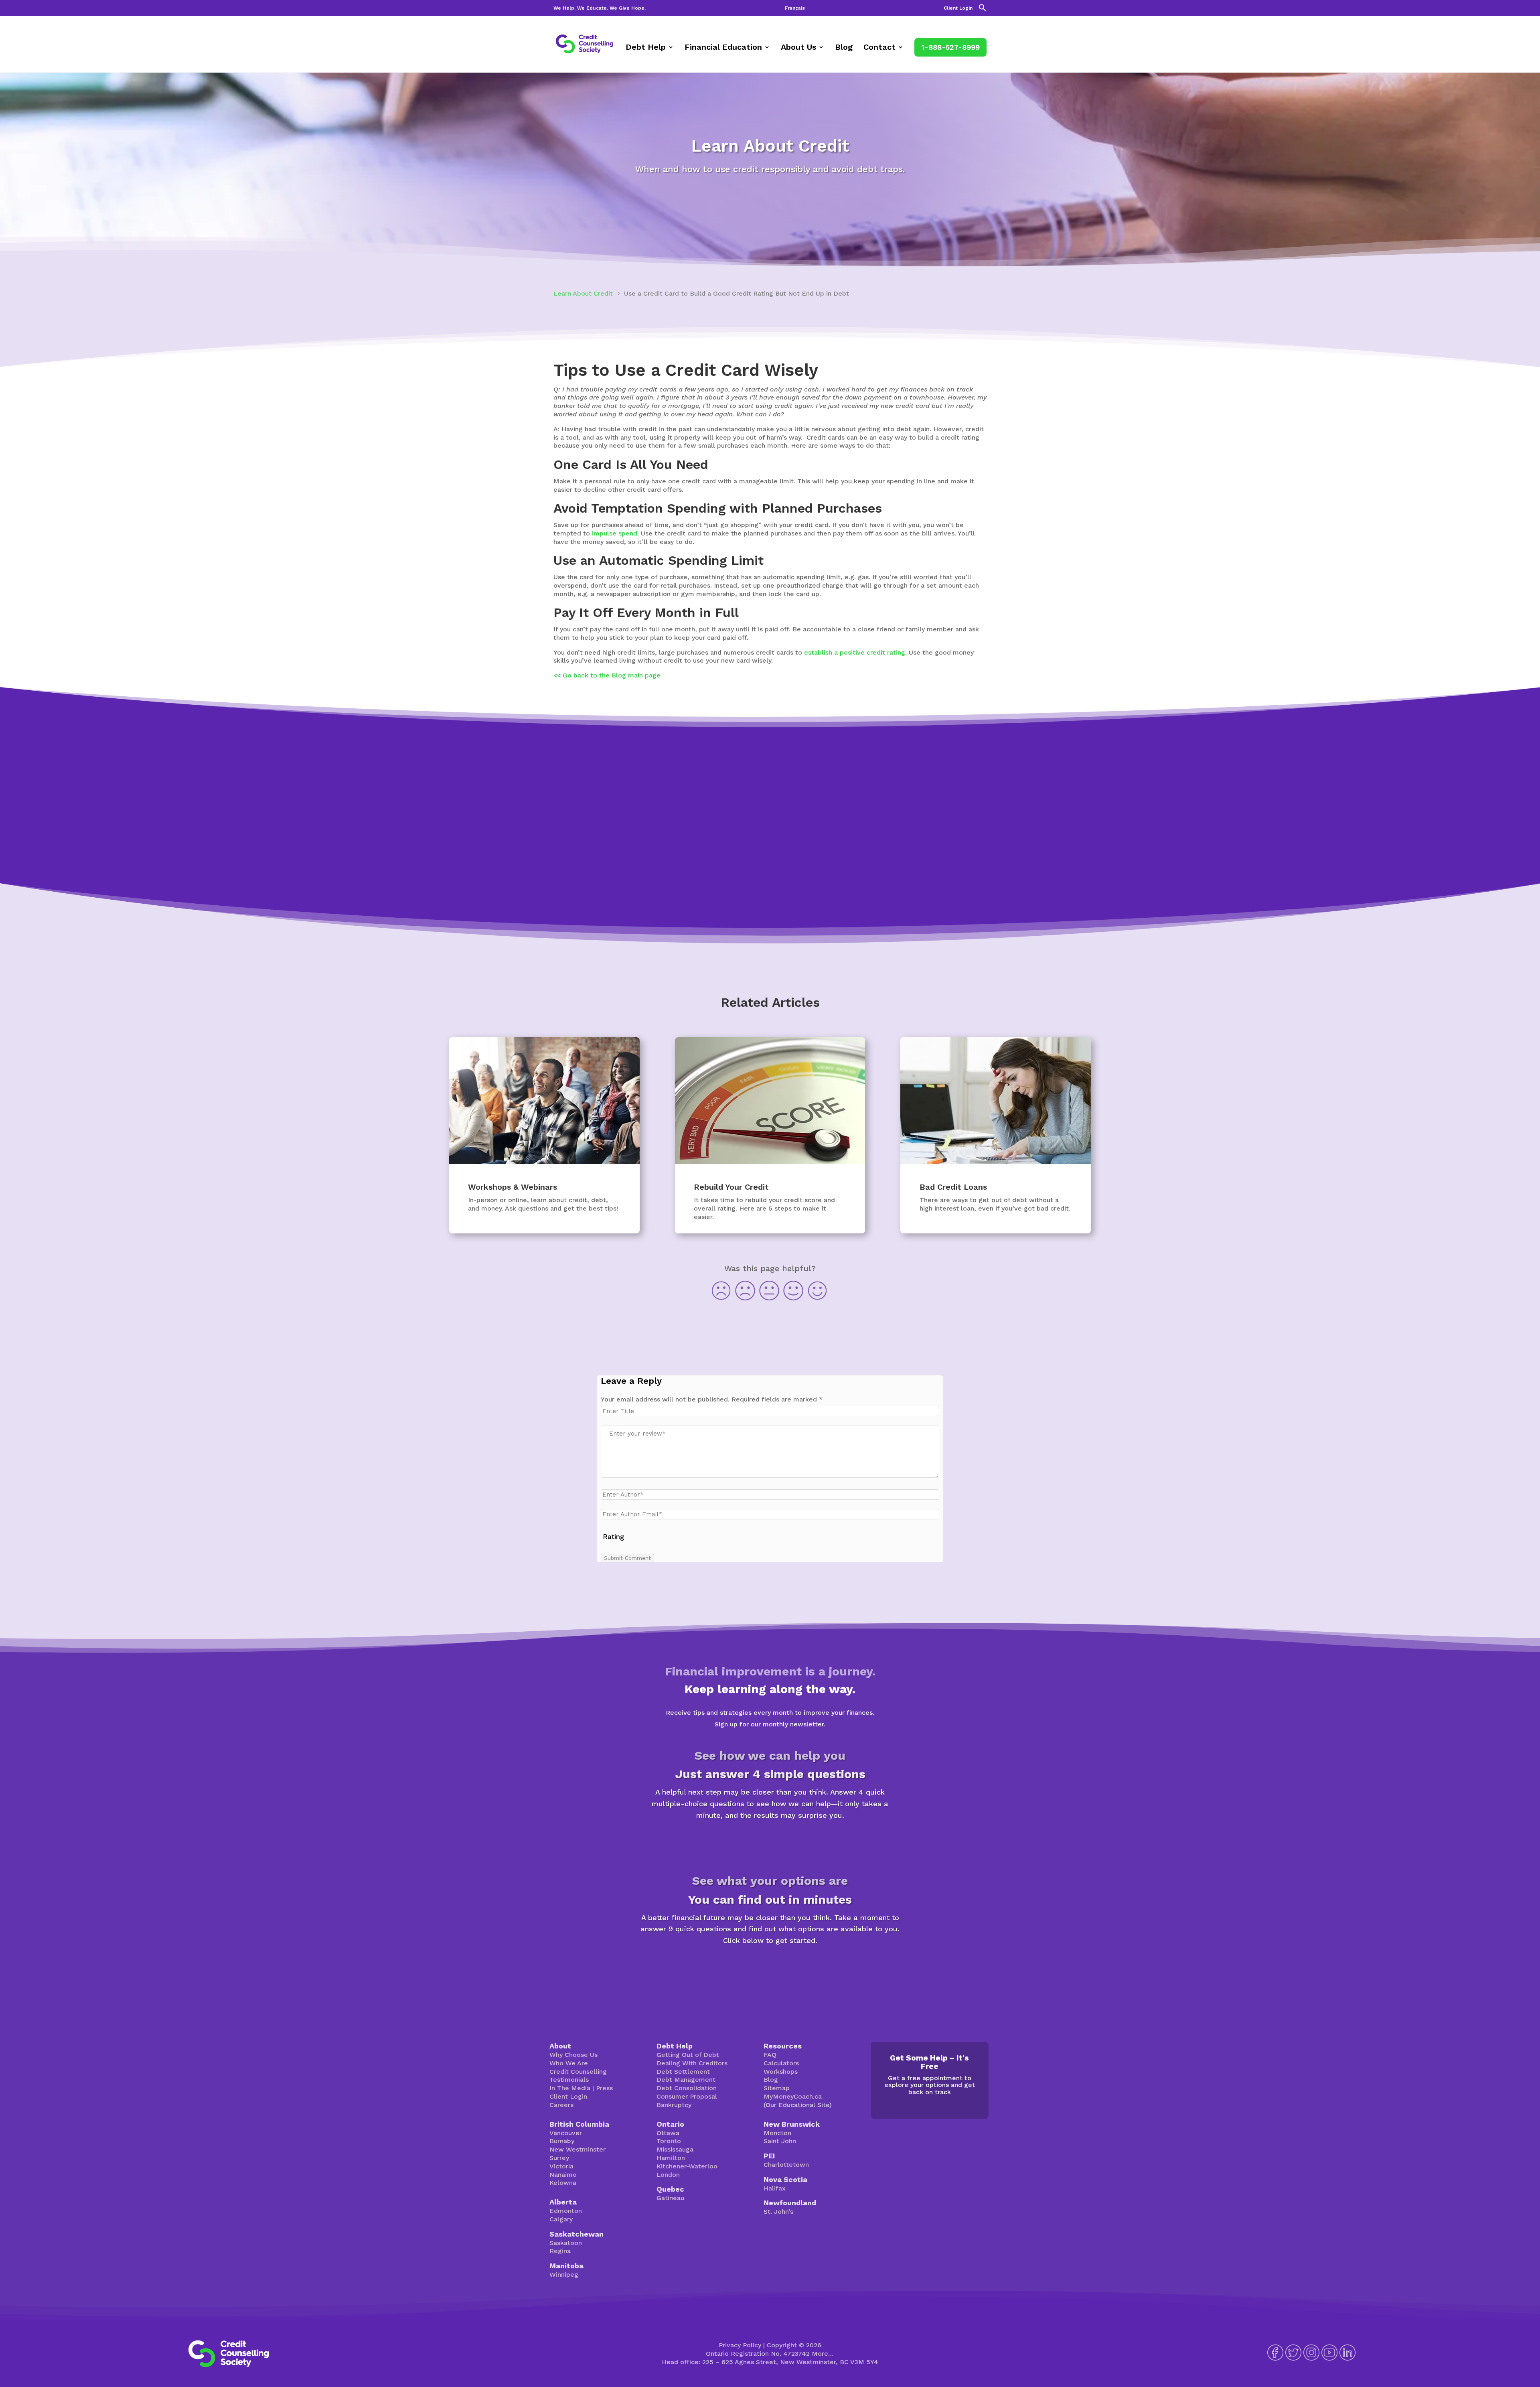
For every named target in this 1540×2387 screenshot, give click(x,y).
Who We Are (569, 2063)
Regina (560, 2251)
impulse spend (615, 533)
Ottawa (668, 2133)
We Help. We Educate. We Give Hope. (600, 8)
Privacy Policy (740, 2345)
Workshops (781, 2072)
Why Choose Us (573, 2055)
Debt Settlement (683, 2072)
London (668, 2175)
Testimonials (569, 2080)
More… (823, 2354)
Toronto (669, 2141)
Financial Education (723, 48)
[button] (983, 10)
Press (604, 2088)
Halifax (775, 2188)
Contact (879, 48)
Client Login (958, 8)
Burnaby (562, 2141)
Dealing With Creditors (692, 2063)
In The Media (570, 2088)
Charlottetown (786, 2165)
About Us (798, 48)
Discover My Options (770, 1969)
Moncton (777, 2133)
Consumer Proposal (687, 2096)
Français (795, 8)
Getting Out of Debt (688, 2055)
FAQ (770, 2055)
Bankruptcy (674, 2105)
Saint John (780, 2141)
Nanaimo (563, 2175)
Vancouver (566, 2133)
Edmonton (566, 2211)
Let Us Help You (770, 877)
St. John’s (778, 2212)
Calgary (561, 2219)
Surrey (559, 2158)
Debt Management (686, 2080)
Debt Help (646, 48)
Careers (561, 2105)
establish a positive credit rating (855, 652)
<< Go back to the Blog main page (607, 675)
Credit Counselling (578, 2072)
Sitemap (777, 2088)
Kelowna (563, 2183)
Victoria (561, 2166)
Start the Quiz (770, 1843)
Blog (844, 48)
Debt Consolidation (687, 2088)
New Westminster (577, 2149)
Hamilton (671, 2158)
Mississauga (675, 2149)
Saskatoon (566, 2243)
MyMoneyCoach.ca (793, 2096)
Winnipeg (564, 2274)
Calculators (781, 2063)
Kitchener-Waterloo (687, 2166)
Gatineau (670, 2198)
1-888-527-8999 (950, 47)
